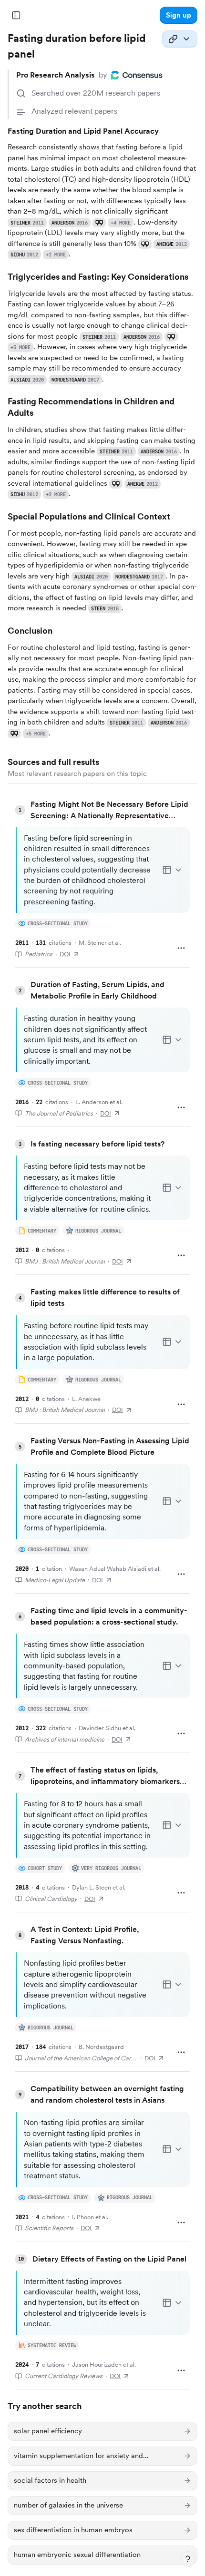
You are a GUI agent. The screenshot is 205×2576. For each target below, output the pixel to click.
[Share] (180, 39)
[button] (179, 15)
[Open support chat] (188, 2559)
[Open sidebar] (16, 15)
